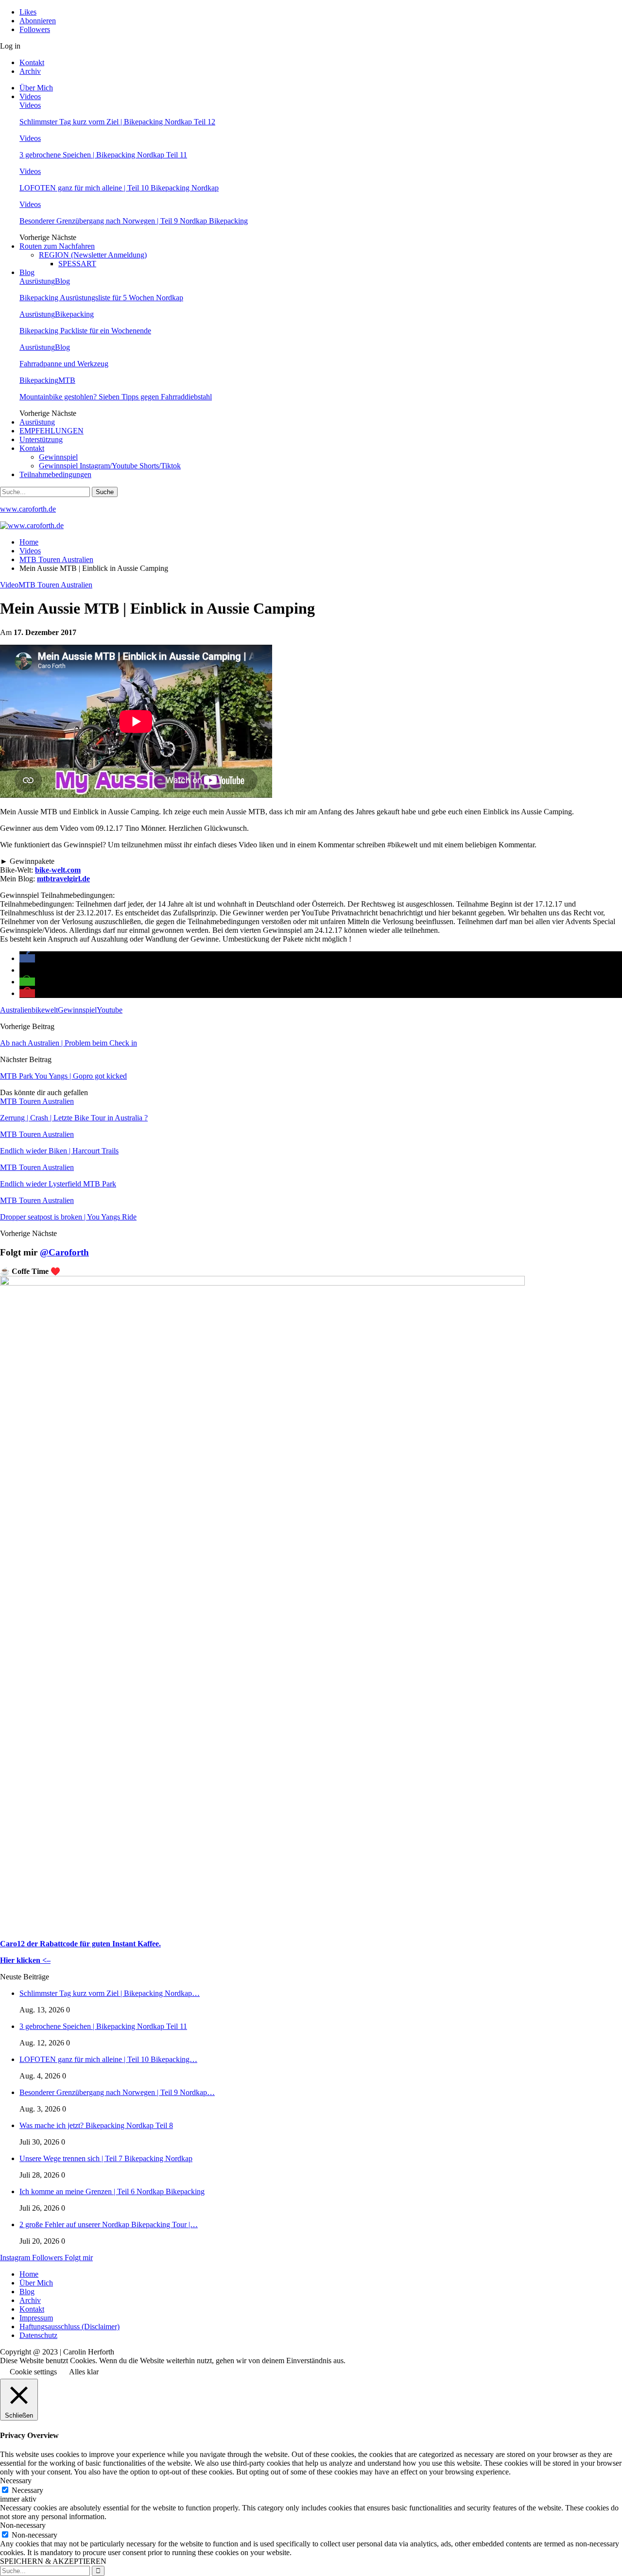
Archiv (30, 71)
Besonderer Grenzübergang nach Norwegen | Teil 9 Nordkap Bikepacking (134, 221)
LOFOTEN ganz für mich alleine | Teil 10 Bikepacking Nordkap (119, 188)
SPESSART (77, 264)
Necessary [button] (16, 2481)
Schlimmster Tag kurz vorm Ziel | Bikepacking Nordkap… (110, 1993)
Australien (16, 1010)
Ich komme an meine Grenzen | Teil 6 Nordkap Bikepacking (112, 2191)
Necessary (27, 2490)
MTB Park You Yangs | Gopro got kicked (63, 1076)
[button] (27, 958)
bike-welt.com (58, 870)
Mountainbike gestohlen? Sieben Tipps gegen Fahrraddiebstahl (116, 397)
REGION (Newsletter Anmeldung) (93, 255)
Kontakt (32, 62)
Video (9, 585)
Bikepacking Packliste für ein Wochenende (85, 331)
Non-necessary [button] (23, 2525)
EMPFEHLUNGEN (52, 431)
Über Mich (36, 88)
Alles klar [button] (84, 2372)
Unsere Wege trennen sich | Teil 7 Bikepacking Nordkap (106, 2158)
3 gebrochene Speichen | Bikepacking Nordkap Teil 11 (103, 155)
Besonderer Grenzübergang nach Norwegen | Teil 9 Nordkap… (117, 2092)
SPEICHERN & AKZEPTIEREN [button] (53, 2561)
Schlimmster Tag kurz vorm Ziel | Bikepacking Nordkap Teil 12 (117, 122)
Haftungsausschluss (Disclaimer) (69, 2327)
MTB (67, 380)
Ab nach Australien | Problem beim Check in (69, 1043)
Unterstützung (41, 439)
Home (29, 2274)
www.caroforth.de (28, 509)
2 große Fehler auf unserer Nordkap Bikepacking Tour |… (109, 2224)
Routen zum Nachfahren (57, 246)
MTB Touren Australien (55, 585)
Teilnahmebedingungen (55, 474)
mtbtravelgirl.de (63, 879)
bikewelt (45, 1010)
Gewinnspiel (58, 457)
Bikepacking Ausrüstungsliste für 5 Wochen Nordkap (101, 298)
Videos (30, 96)
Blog (27, 272)
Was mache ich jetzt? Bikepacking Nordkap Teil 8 (96, 2125)
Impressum (36, 2318)
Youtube (110, 1010)
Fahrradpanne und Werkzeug (64, 364)
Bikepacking (74, 314)
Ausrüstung (37, 281)
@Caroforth (64, 1252)
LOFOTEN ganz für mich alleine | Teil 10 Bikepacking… (108, 2059)
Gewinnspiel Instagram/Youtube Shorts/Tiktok (110, 466)
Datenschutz (38, 2335)
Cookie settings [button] (33, 2372)
